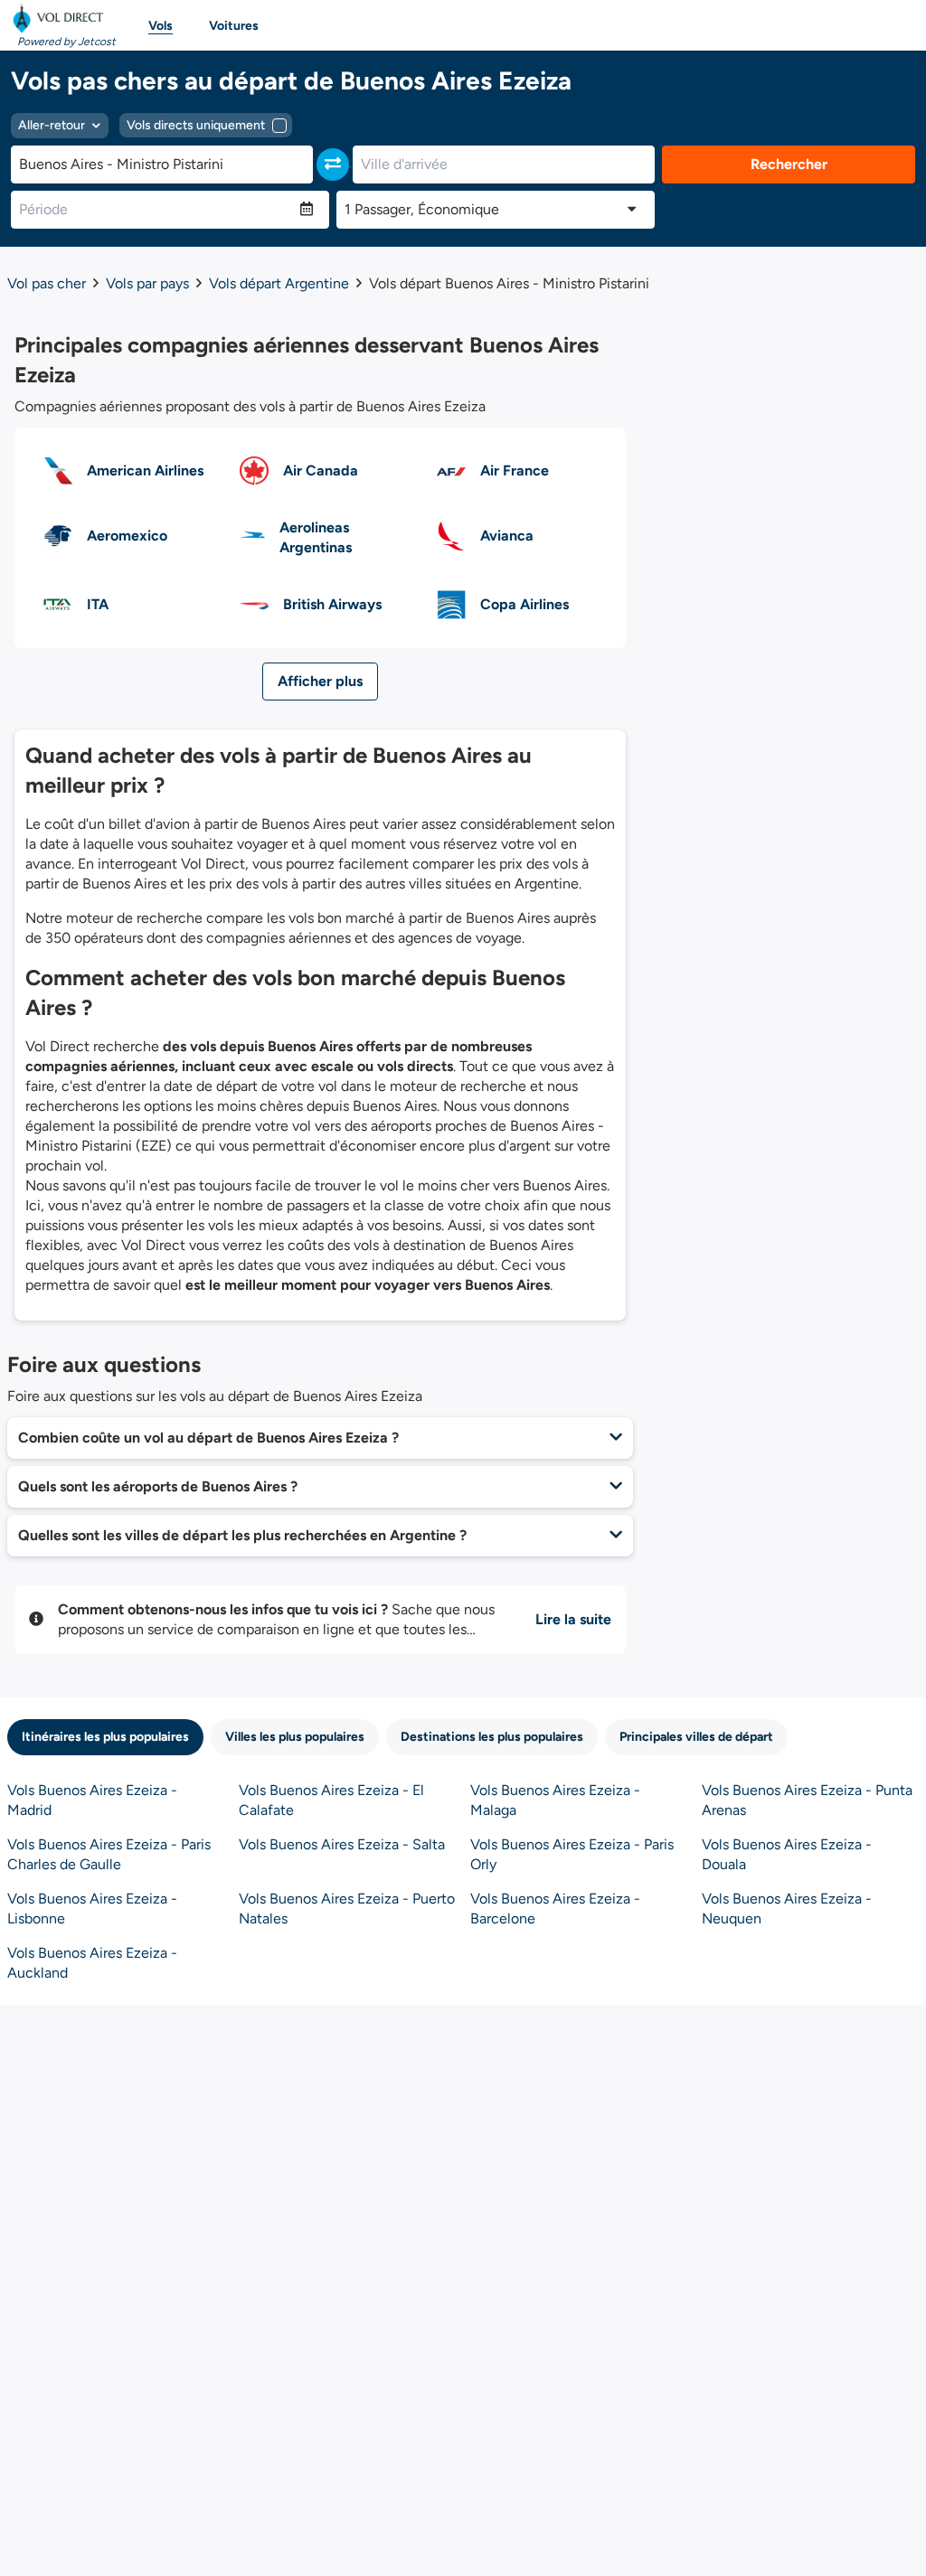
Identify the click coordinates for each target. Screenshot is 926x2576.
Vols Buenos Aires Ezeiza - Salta (342, 1844)
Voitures (234, 26)
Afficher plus (320, 681)
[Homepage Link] (61, 18)
